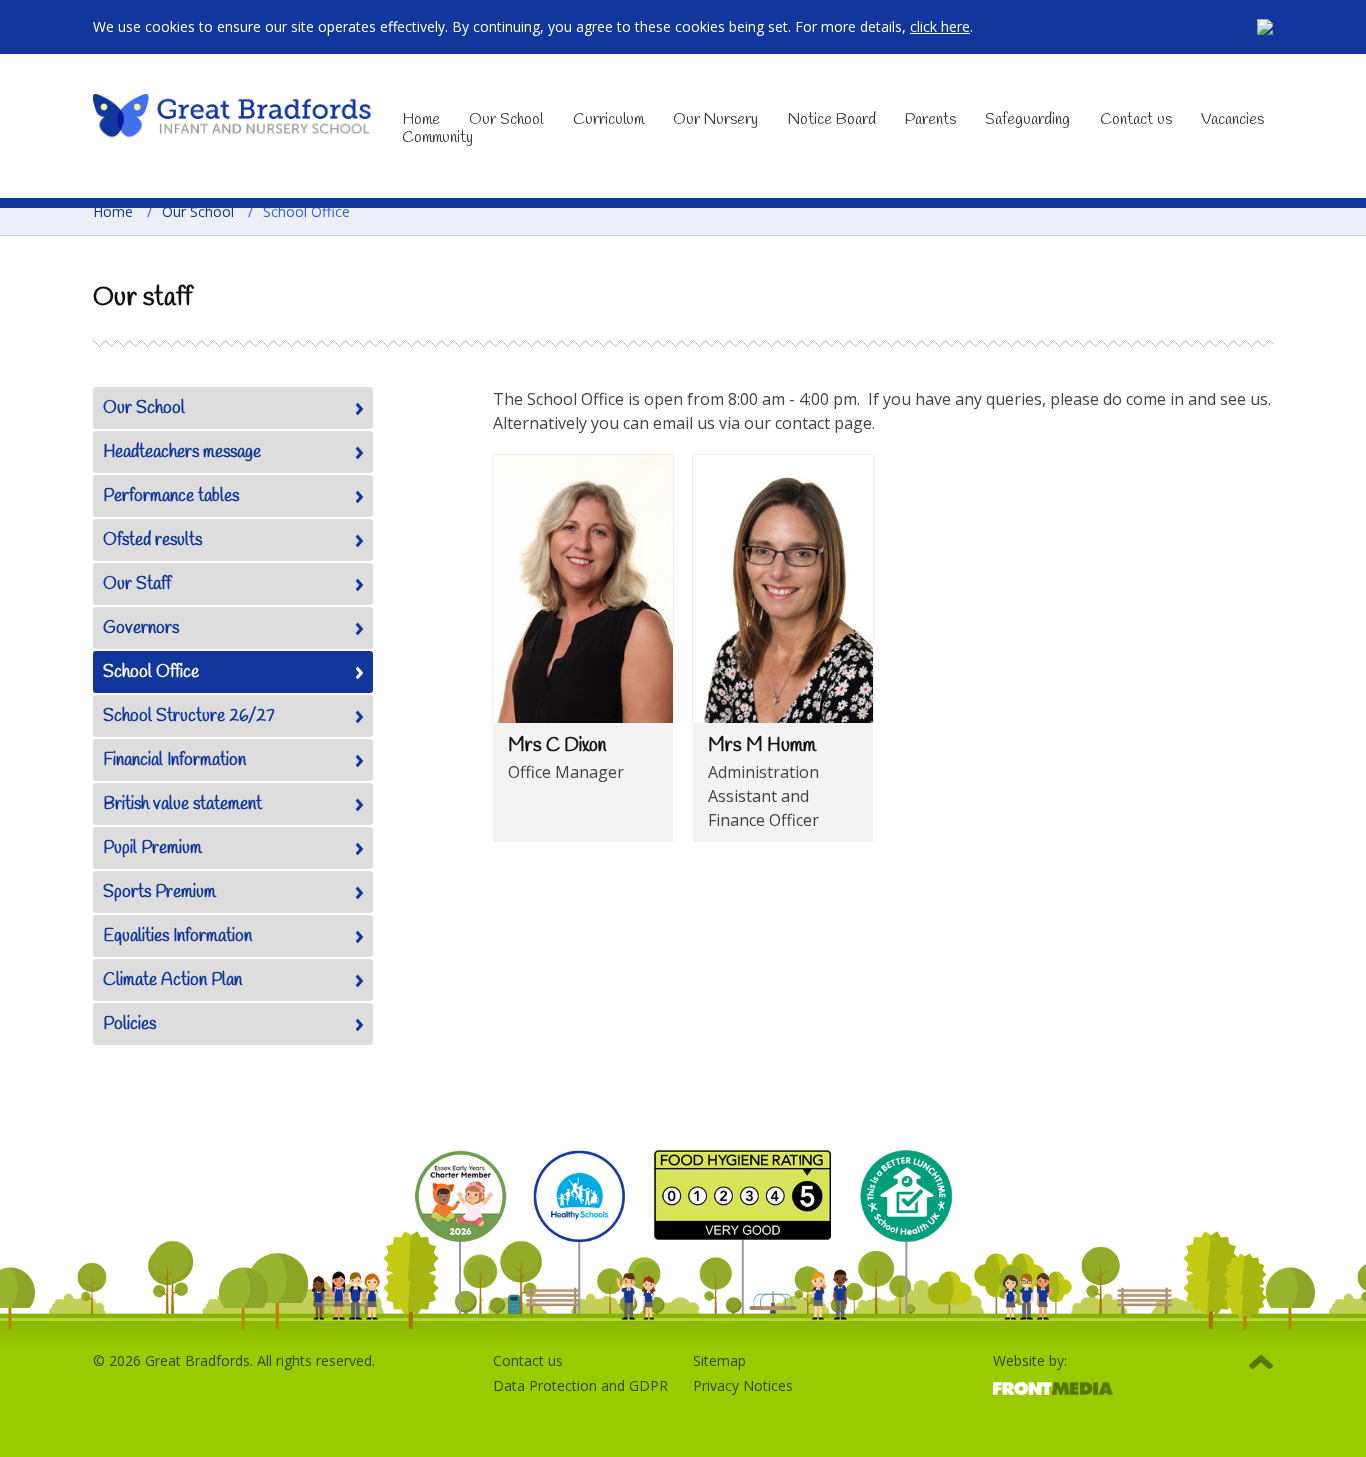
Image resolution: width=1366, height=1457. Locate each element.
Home (421, 119)
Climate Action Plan (172, 980)
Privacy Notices (743, 1385)
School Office (151, 672)
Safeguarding (1027, 119)
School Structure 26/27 (189, 716)
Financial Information (174, 760)
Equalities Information (177, 936)
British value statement (182, 804)
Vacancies (1232, 119)
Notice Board (832, 119)
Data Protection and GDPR (580, 1385)
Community (437, 137)
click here (940, 26)
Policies (129, 1024)
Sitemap (719, 1360)
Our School (506, 119)
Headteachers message (182, 452)
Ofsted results (152, 540)
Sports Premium (159, 892)
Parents (930, 119)
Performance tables (171, 496)
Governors (141, 628)
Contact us (1136, 119)
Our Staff (137, 584)
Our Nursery (715, 119)
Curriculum (608, 119)
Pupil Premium (152, 848)
